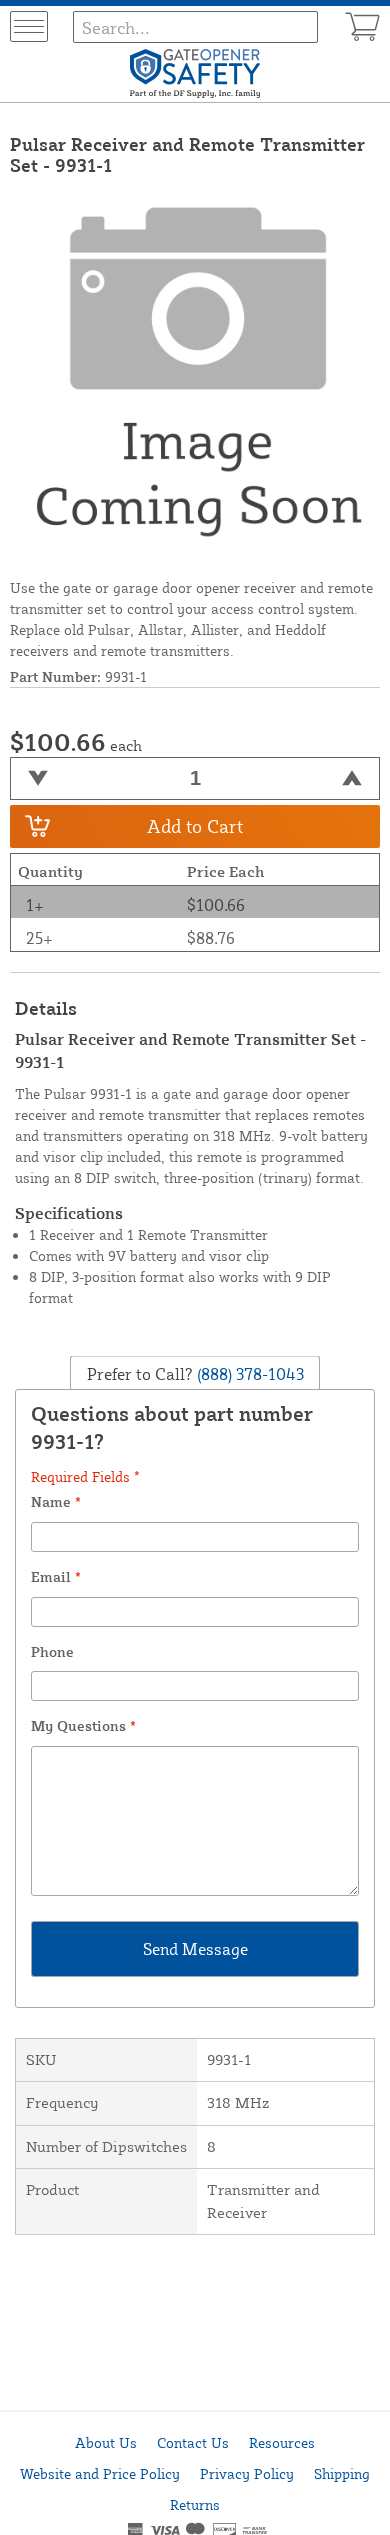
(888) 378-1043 (248, 1374)
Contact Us (193, 2442)
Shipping (342, 2473)
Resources (282, 2442)
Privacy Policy (247, 2473)
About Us (106, 2442)
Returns (195, 2504)
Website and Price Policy (100, 2473)
